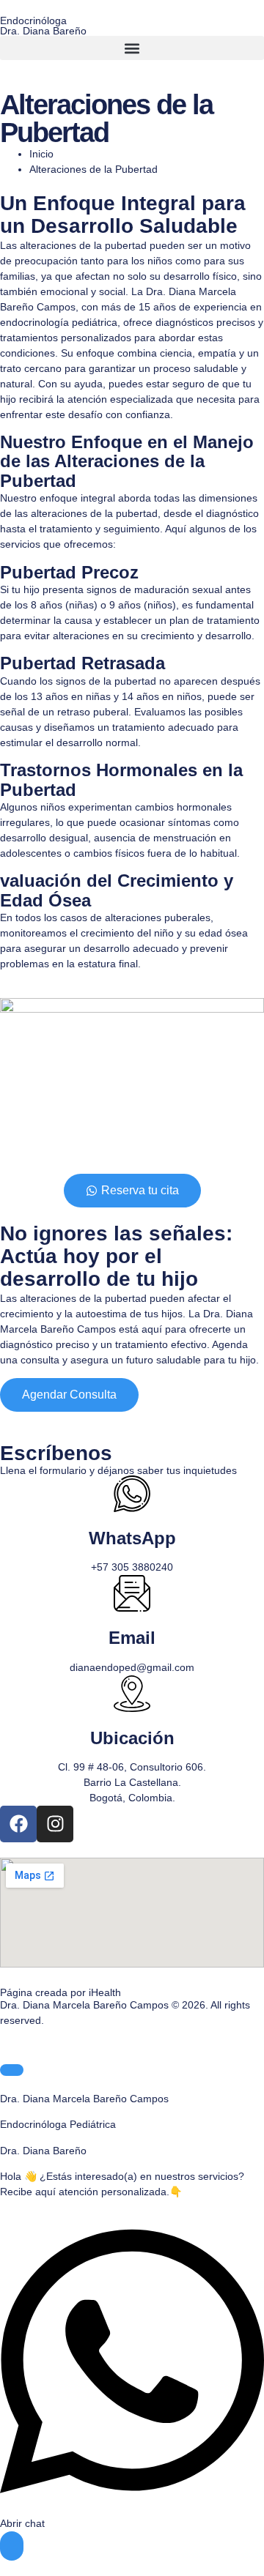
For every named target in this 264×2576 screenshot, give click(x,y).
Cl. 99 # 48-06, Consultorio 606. (132, 1767)
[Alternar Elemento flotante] (12, 2546)
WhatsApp (132, 1538)
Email (132, 1638)
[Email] (132, 1593)
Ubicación (132, 1738)
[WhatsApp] (132, 1494)
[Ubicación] (132, 1694)
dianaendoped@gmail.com (132, 1667)
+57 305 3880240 (132, 1567)
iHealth (105, 1992)
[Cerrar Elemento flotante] (12, 2070)
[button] (132, 48)
